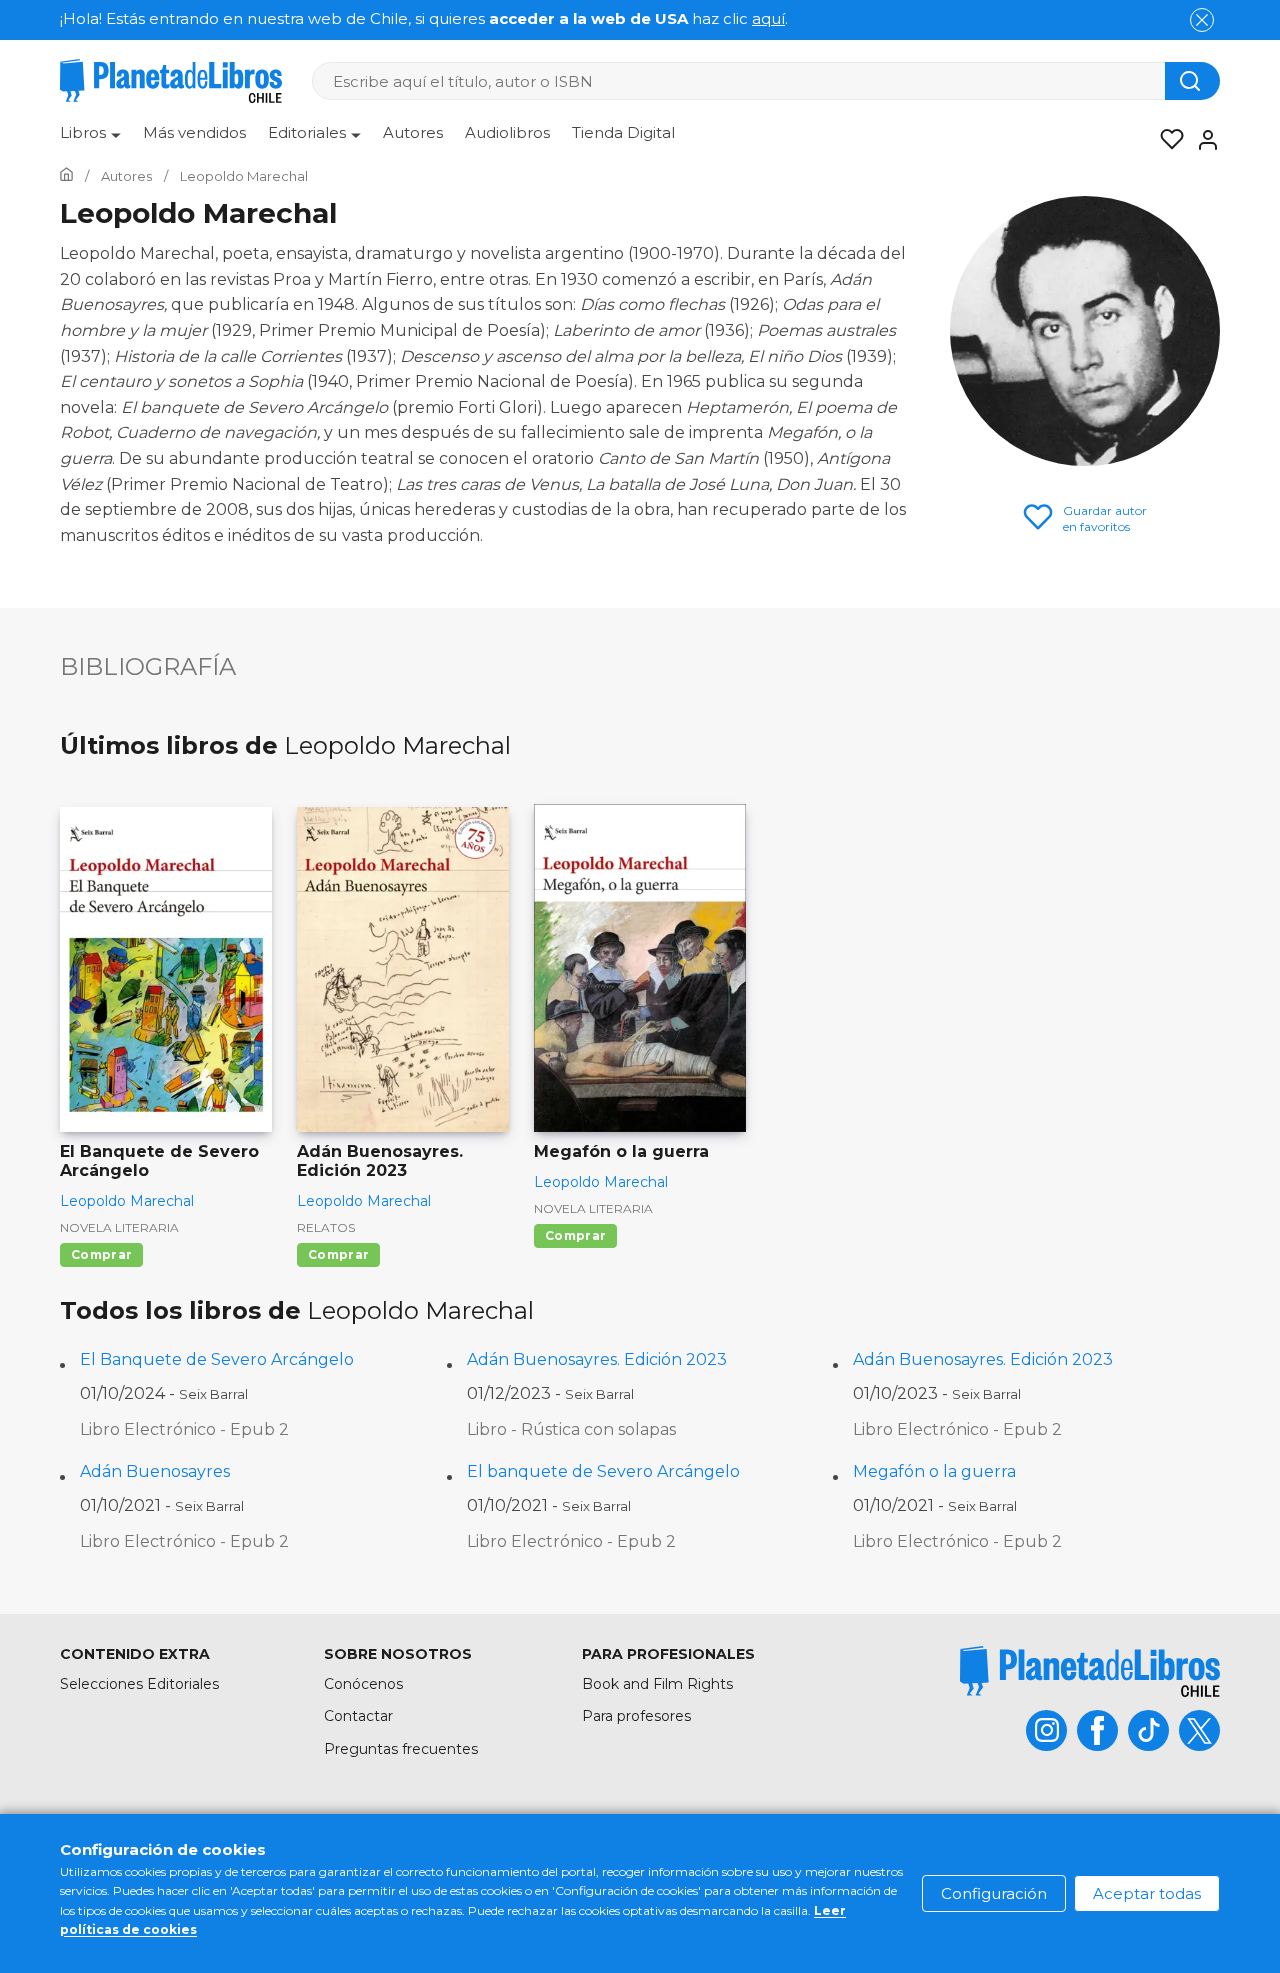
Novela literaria (119, 1227)
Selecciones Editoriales (139, 1684)
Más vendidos (194, 132)
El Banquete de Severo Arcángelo (217, 1359)
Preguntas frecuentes (401, 1749)
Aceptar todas (1147, 1893)
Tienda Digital (623, 132)
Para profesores (636, 1716)
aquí (768, 18)
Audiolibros (507, 132)
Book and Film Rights (657, 1684)
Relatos (326, 1227)
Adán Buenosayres (155, 1471)
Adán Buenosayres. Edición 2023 (597, 1359)
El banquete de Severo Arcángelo (603, 1471)
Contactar (358, 1716)
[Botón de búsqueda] (1192, 81)
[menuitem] (90, 140)
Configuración (994, 1893)
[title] (1090, 1671)
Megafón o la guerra (934, 1471)
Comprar (101, 1254)
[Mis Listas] (1166, 140)
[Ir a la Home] (66, 176)
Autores (413, 132)
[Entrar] (1202, 140)
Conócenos (363, 1684)
